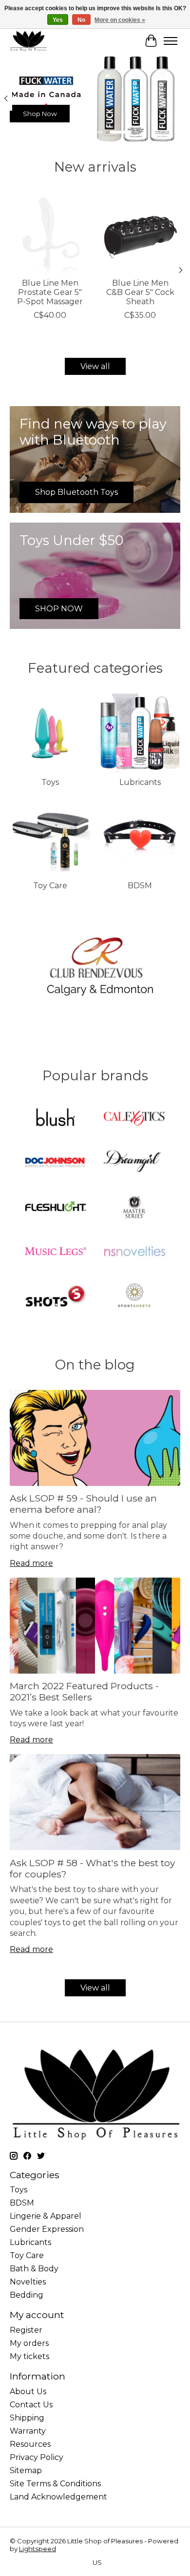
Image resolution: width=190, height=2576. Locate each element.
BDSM (140, 886)
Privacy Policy (37, 2457)
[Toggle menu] (171, 41)
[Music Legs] (56, 1252)
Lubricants (140, 782)
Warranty (28, 2431)
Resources (30, 2444)
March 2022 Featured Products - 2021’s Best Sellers (84, 1691)
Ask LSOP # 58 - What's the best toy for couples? (92, 1868)
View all (95, 366)
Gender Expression (47, 2229)
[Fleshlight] (56, 1208)
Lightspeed (38, 2549)
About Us (28, 2391)
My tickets (29, 2356)
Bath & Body (34, 2269)
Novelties (28, 2282)
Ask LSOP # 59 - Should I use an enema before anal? (83, 1504)
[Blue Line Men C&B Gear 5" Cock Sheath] (140, 232)
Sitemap (26, 2470)
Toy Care (50, 886)
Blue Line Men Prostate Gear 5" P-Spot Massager (50, 292)
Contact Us (31, 2405)
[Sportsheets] (134, 1297)
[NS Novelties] (134, 1252)
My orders (29, 2343)
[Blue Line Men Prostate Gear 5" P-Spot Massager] (50, 232)
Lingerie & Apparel (46, 2216)
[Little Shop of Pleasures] (28, 41)
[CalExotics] (134, 1119)
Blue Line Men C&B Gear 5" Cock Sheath (140, 292)
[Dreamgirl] (134, 1163)
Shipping (27, 2418)
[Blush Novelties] (56, 1119)
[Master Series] (134, 1208)
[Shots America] (56, 1297)
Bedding (27, 2295)
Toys (50, 782)
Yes (58, 20)
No (81, 20)
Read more (31, 1563)
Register (26, 2330)
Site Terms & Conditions (55, 2484)
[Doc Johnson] (56, 1163)
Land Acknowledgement (58, 2497)
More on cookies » (120, 20)
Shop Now (40, 114)
